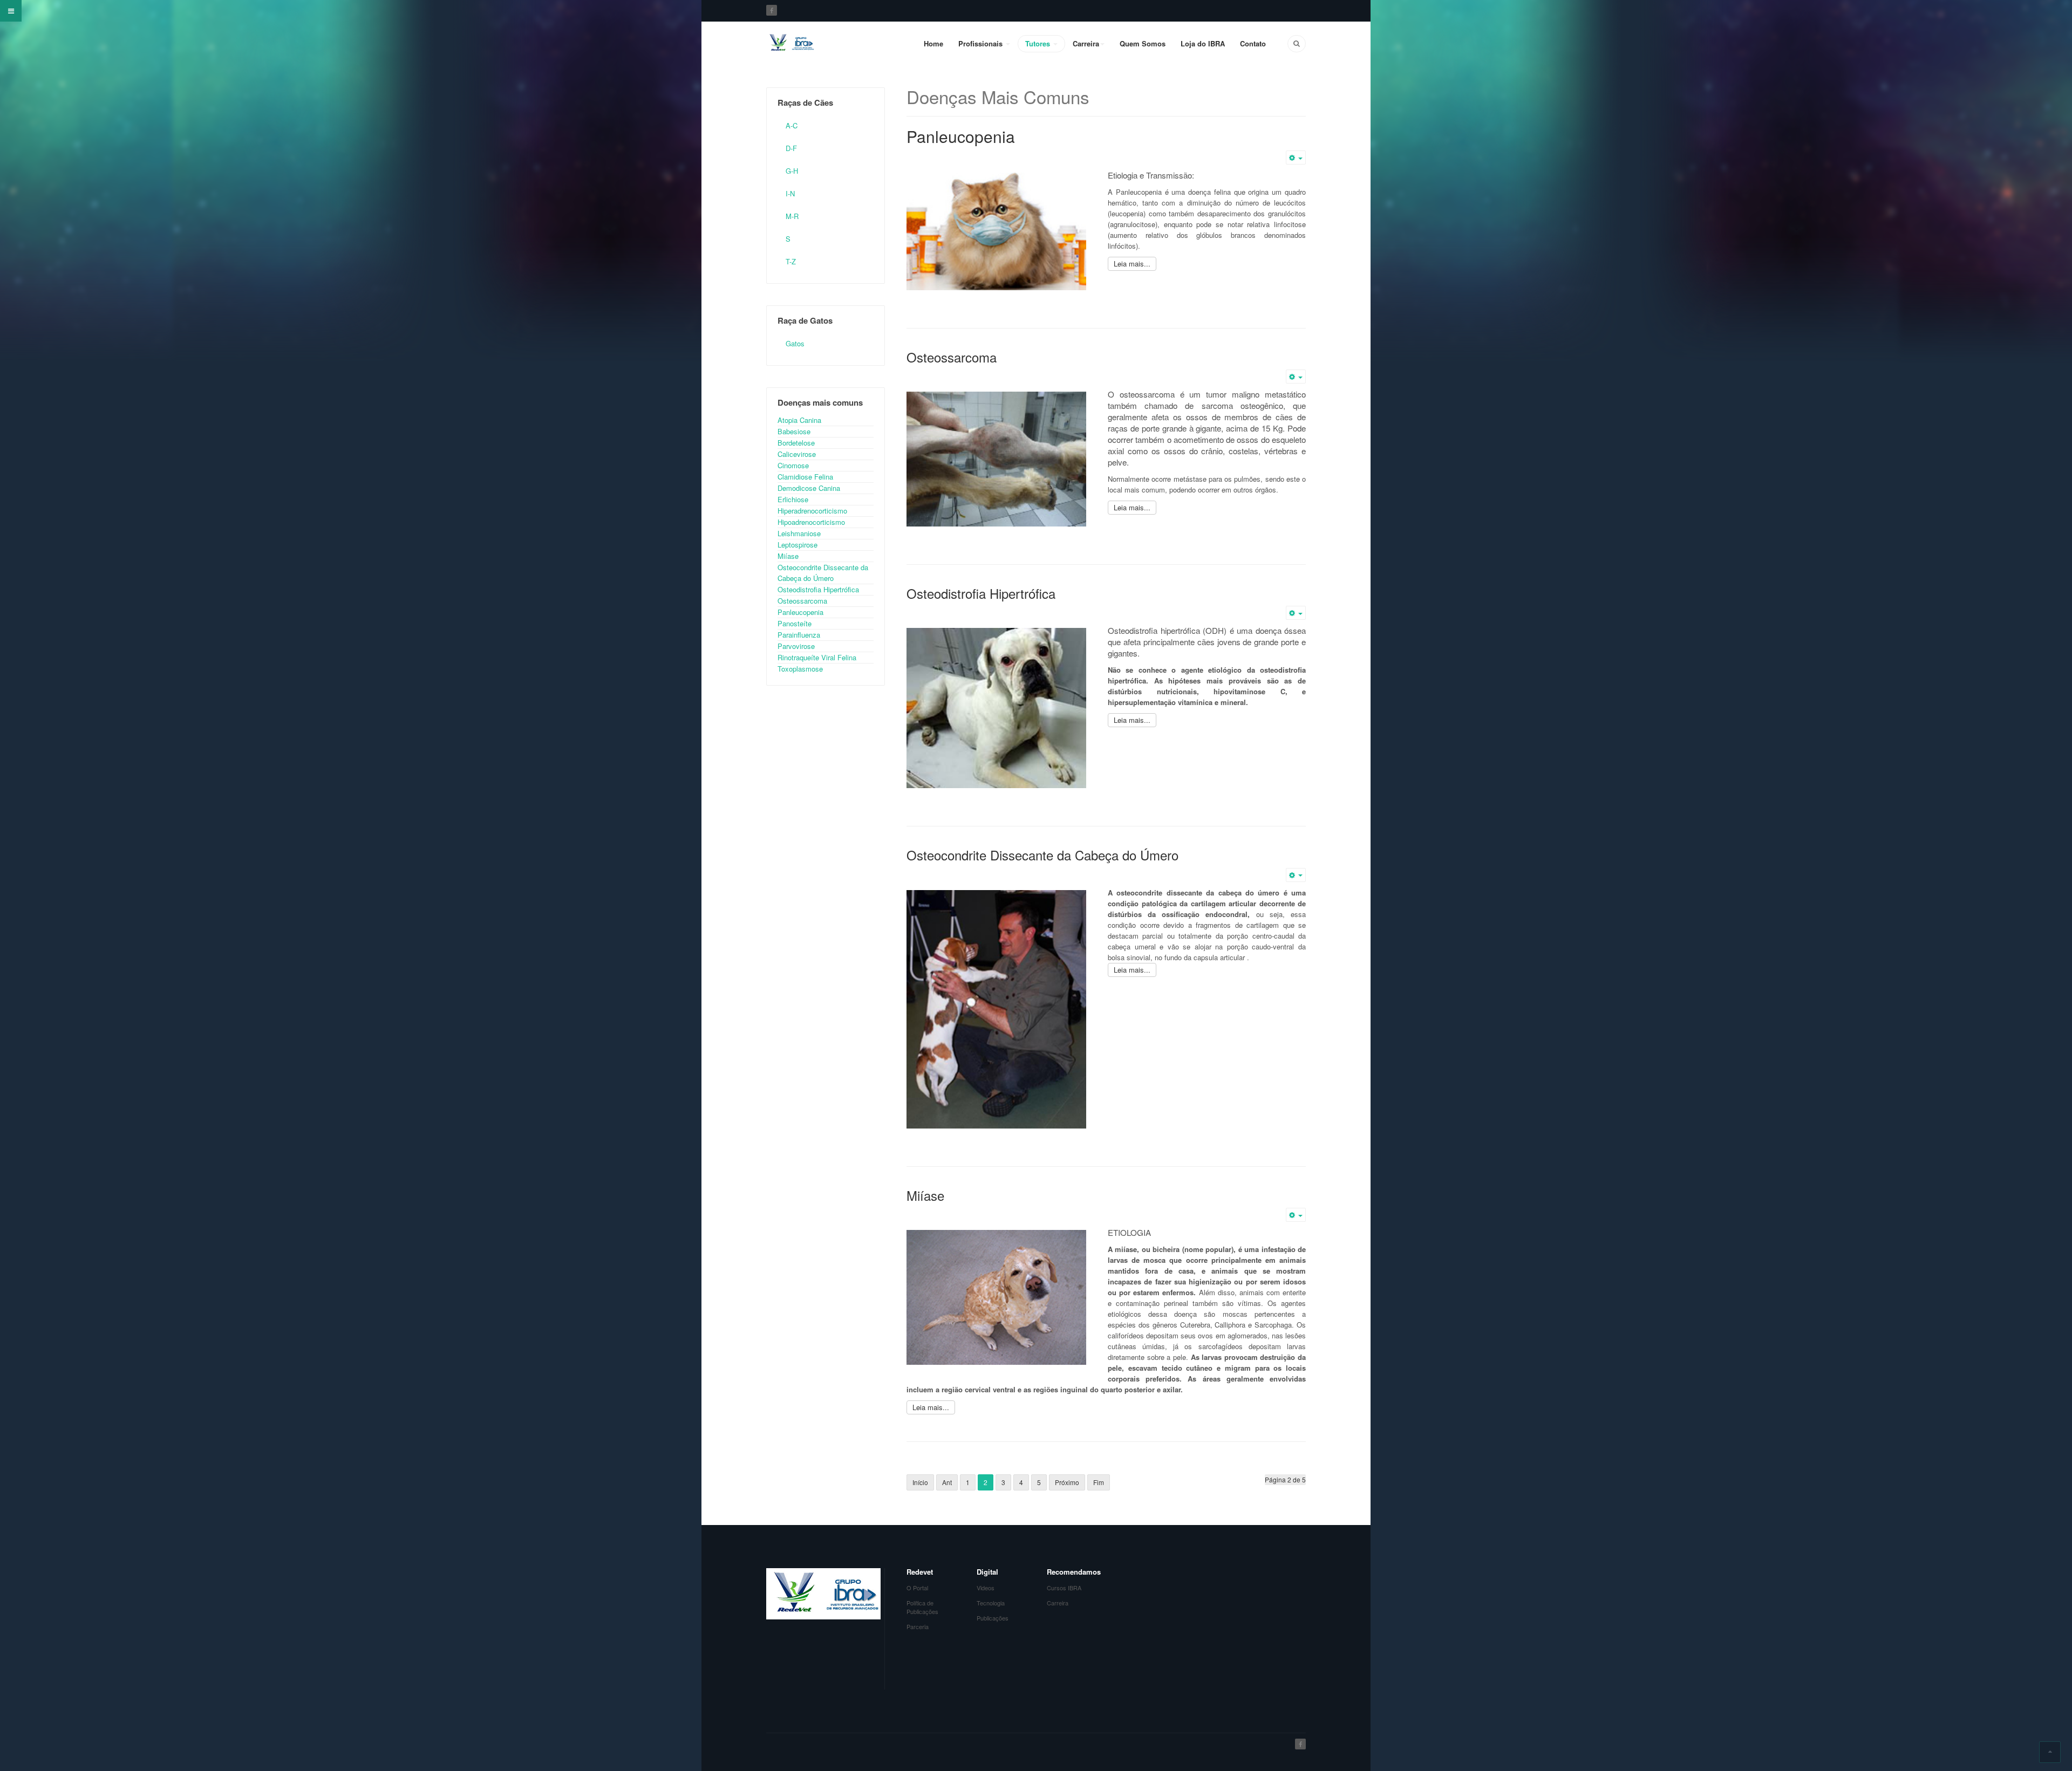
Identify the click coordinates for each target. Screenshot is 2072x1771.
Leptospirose (798, 545)
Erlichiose (793, 499)
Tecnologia (991, 1603)
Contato (1253, 43)
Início (920, 1482)
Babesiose (794, 431)
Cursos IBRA (1064, 1588)
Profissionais (982, 43)
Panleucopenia (961, 136)
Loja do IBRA (1203, 43)
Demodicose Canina (809, 488)
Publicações (993, 1618)
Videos (986, 1588)
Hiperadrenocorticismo (812, 511)
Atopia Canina (799, 420)
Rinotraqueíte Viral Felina (817, 657)
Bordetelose (796, 443)
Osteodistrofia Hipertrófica (981, 593)
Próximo (1067, 1482)
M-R (792, 216)
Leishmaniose (799, 533)
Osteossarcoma (952, 357)
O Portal (917, 1588)
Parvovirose (796, 646)
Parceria (918, 1626)
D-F (791, 148)
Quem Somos (1143, 43)
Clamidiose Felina (805, 477)
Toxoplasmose (800, 669)
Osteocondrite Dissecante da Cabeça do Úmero (1042, 855)
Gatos (795, 343)
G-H (792, 171)
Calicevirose (797, 454)
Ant (947, 1482)
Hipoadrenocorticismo (811, 522)
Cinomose (793, 465)
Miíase (925, 1195)
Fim (1099, 1482)
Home (933, 43)
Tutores (1039, 43)
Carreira (1086, 43)
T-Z (791, 261)
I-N (790, 193)
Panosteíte (795, 623)
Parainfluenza (799, 635)
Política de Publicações (922, 1607)
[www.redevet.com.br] (790, 43)
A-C (792, 125)
